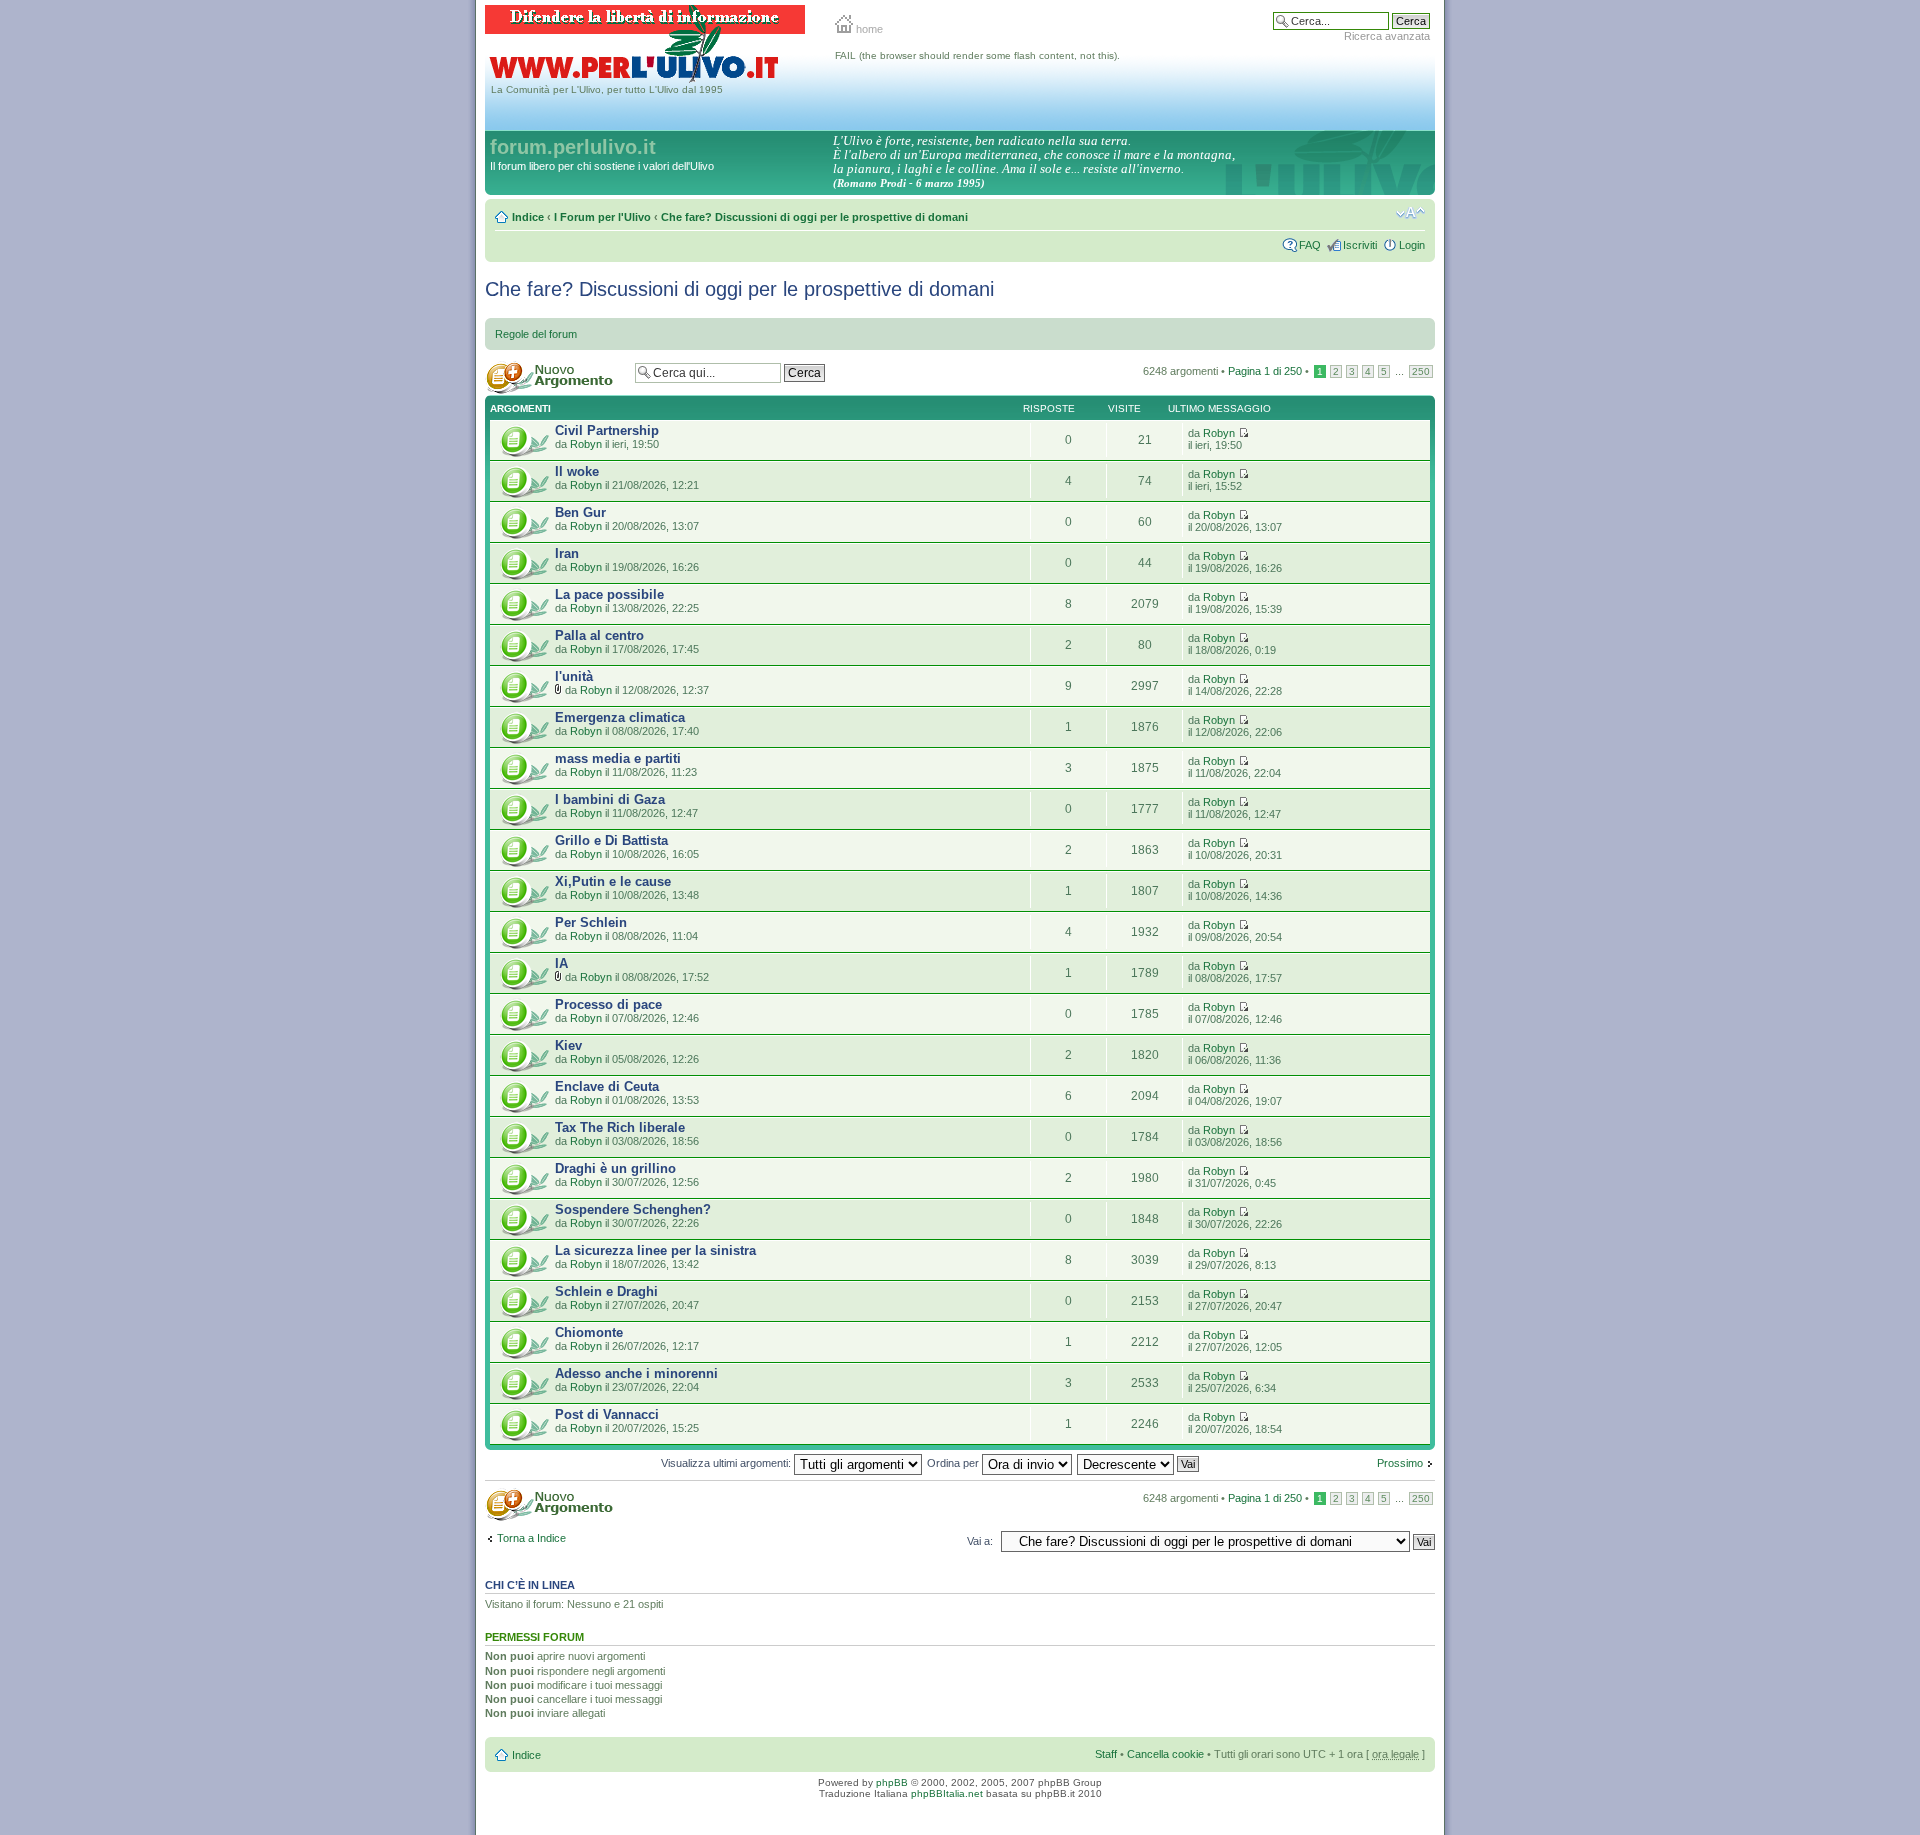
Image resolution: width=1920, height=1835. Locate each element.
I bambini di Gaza (610, 799)
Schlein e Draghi (606, 1291)
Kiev (568, 1045)
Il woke (577, 471)
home (868, 29)
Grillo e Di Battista (611, 840)
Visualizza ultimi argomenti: (727, 1463)
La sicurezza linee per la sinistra (655, 1250)
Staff (1106, 1754)
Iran (567, 553)
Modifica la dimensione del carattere (1410, 213)
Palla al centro (599, 635)
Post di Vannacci (607, 1414)
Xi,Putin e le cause (613, 881)
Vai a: (980, 1541)
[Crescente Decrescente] (1139, 1463)
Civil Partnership (607, 430)
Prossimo (1400, 1463)
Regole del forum (536, 334)
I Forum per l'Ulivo (602, 217)
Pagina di (1265, 371)
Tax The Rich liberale (620, 1127)
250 (1421, 371)
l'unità (574, 676)
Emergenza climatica (620, 717)
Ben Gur (580, 512)
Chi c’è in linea (530, 1585)
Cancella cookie (1165, 1754)
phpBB (892, 1782)
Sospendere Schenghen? (633, 1209)
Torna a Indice (531, 1538)
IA (561, 963)
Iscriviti (1360, 245)
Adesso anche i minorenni (636, 1373)
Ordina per (954, 1463)
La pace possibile (609, 594)
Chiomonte (589, 1332)
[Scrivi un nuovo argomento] (555, 377)
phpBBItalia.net (947, 1793)
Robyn (586, 444)
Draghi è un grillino (615, 1168)
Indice (528, 217)
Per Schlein (591, 922)
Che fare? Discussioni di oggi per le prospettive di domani (814, 217)
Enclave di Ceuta (607, 1086)
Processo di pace (608, 1004)
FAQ (1310, 245)
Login (1412, 245)
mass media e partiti (618, 758)
